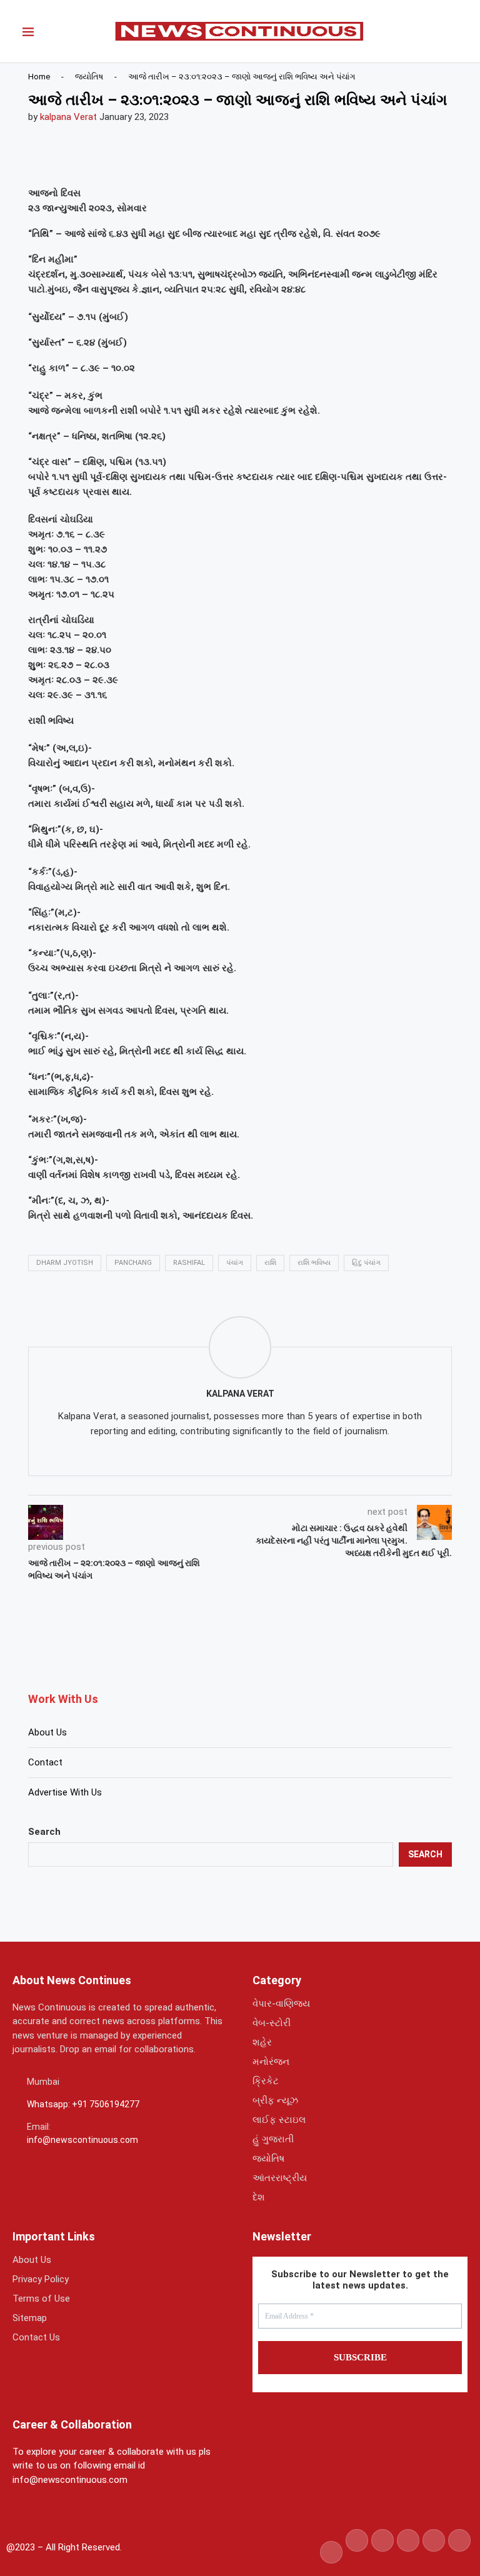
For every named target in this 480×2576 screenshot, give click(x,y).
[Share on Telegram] (167, 159)
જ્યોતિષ (89, 77)
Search (44, 1832)
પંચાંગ (235, 1263)
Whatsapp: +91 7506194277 (83, 2104)
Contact (45, 1762)
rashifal (189, 1263)
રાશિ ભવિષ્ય (314, 1263)
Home (39, 77)
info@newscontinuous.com (82, 2140)
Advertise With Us (65, 1792)
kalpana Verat (68, 117)
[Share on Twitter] (107, 159)
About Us (47, 1732)
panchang (133, 1263)
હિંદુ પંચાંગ (366, 1263)
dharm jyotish (65, 1263)
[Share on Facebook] (77, 159)
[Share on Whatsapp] (137, 159)
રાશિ (270, 1263)
